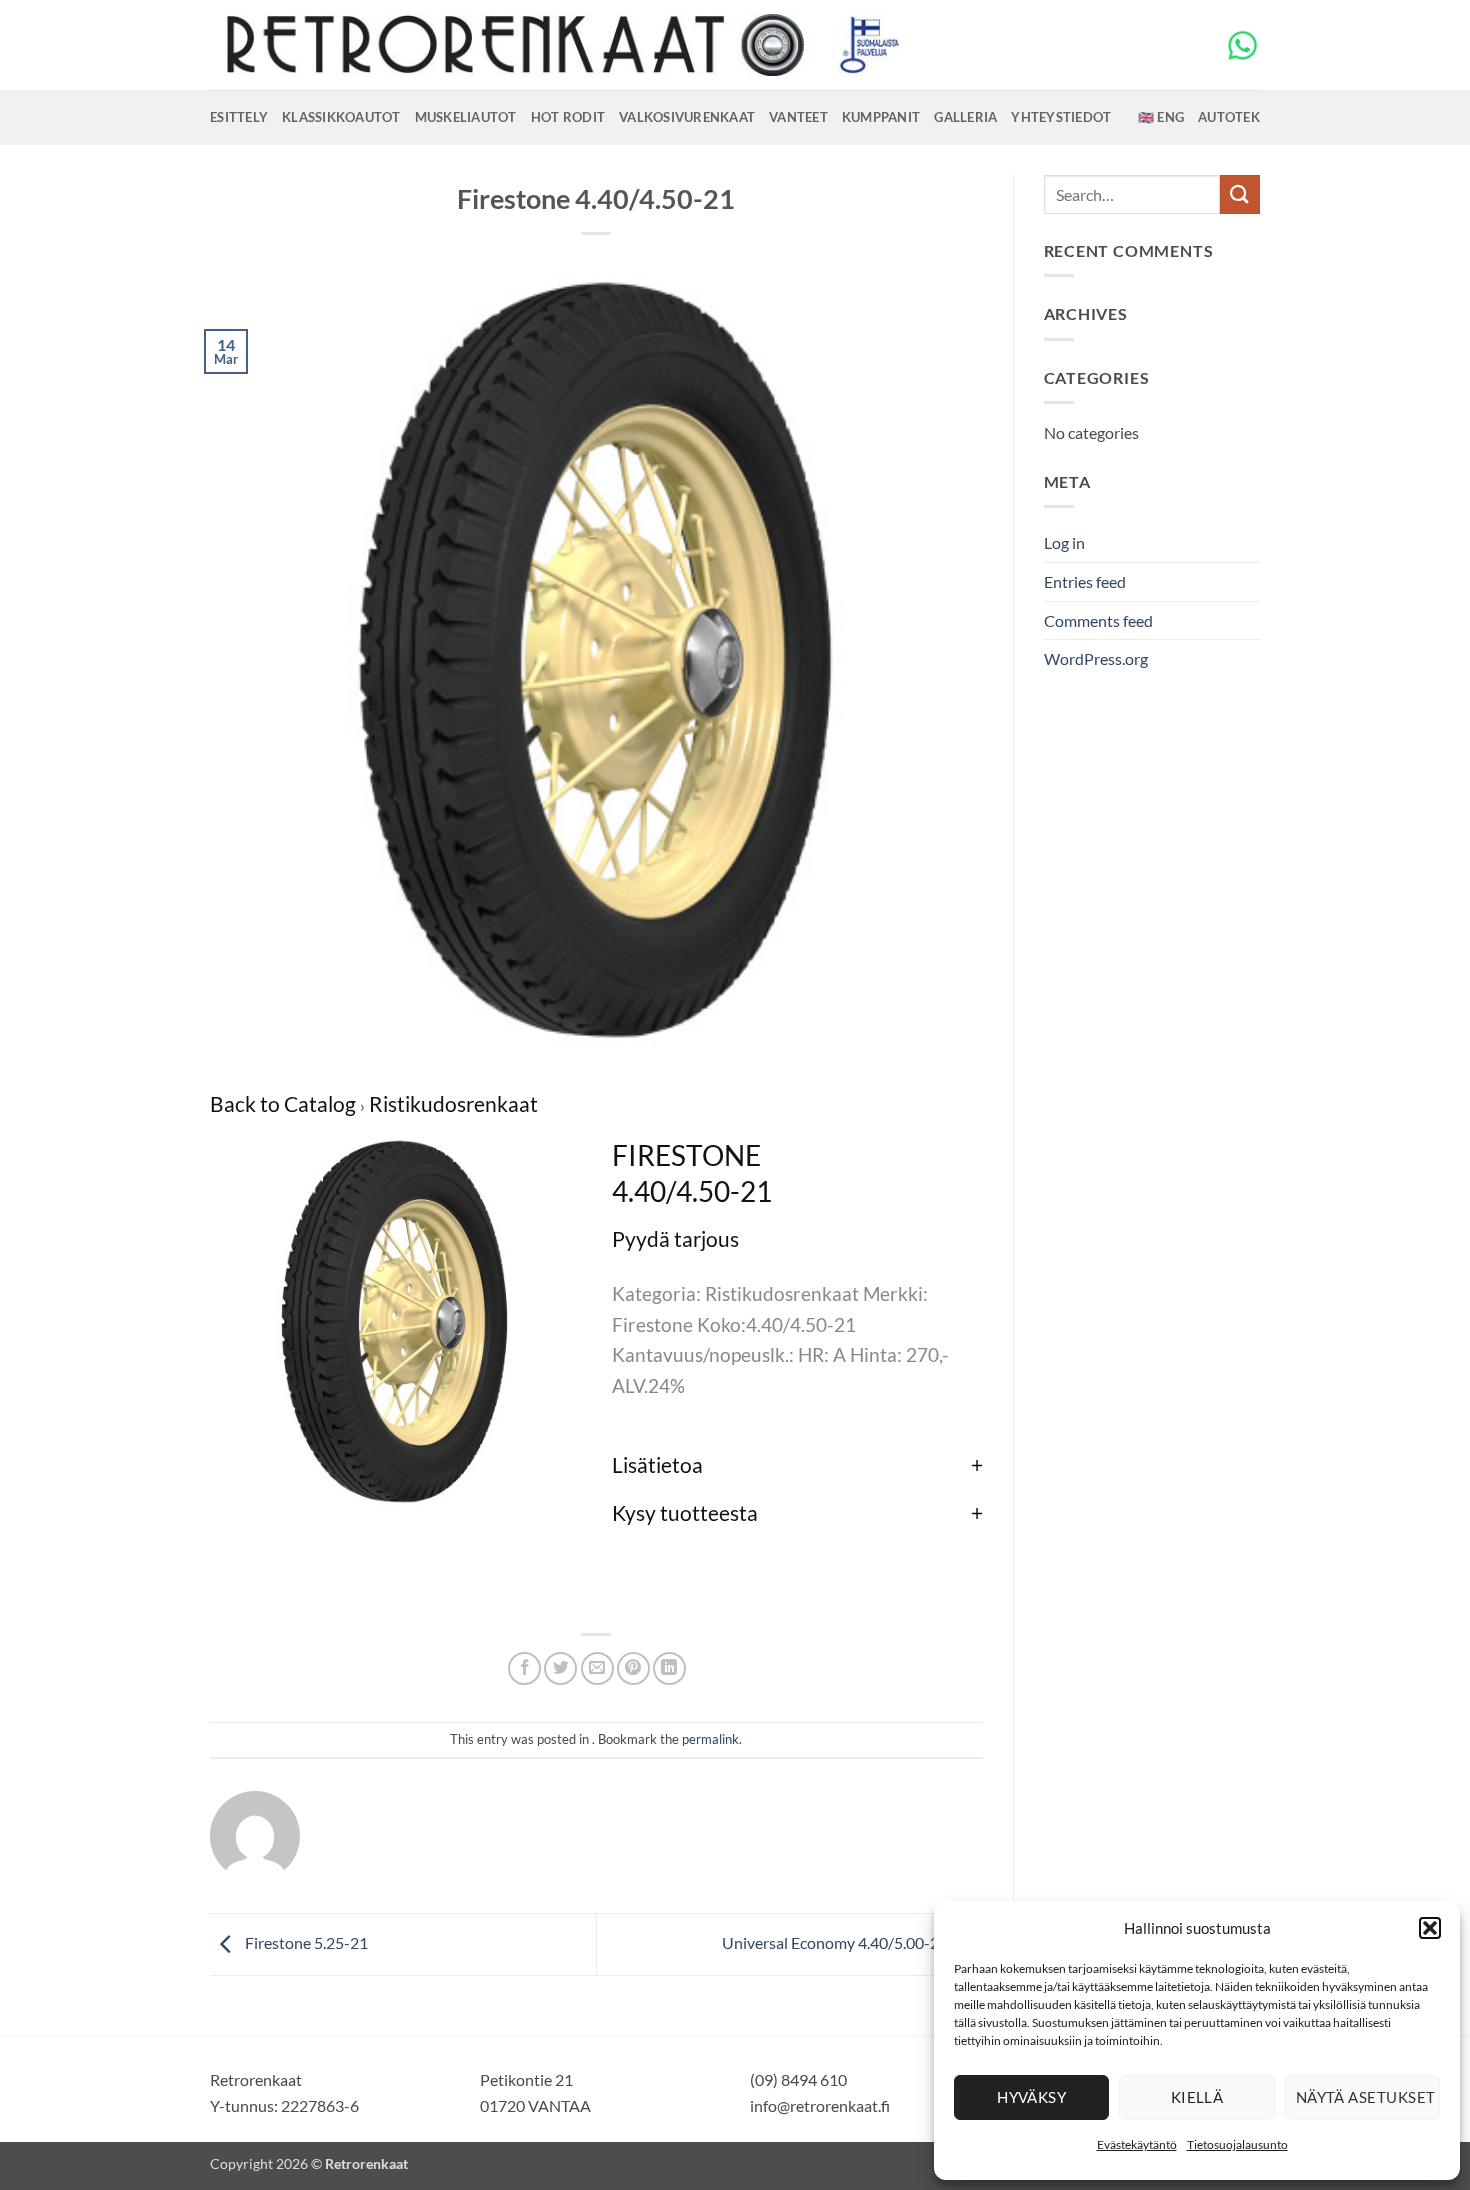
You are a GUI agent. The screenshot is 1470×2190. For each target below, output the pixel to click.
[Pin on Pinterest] (633, 1668)
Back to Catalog (285, 1103)
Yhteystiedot (1061, 117)
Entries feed (1085, 581)
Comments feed (1098, 620)
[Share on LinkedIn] (669, 1668)
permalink (710, 1739)
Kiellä (1197, 2097)
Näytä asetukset (1366, 2097)
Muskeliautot (466, 117)
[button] (1430, 1928)
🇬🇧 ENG (1161, 117)
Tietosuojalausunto (1237, 2144)
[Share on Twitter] (560, 1668)
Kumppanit (881, 117)
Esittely (239, 117)
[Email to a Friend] (597, 1668)
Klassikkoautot (341, 117)
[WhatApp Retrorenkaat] (1242, 43)
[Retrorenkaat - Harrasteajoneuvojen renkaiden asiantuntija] (560, 45)
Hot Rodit (568, 117)
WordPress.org (1096, 658)
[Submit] (1240, 194)
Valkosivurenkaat (687, 117)
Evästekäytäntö (1137, 2144)
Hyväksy (1031, 2097)
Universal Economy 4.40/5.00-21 (836, 1942)
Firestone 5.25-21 (305, 1942)
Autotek (1229, 117)
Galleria (965, 117)
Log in (1064, 542)
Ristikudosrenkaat (453, 1103)
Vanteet (798, 117)
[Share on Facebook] (524, 1668)
